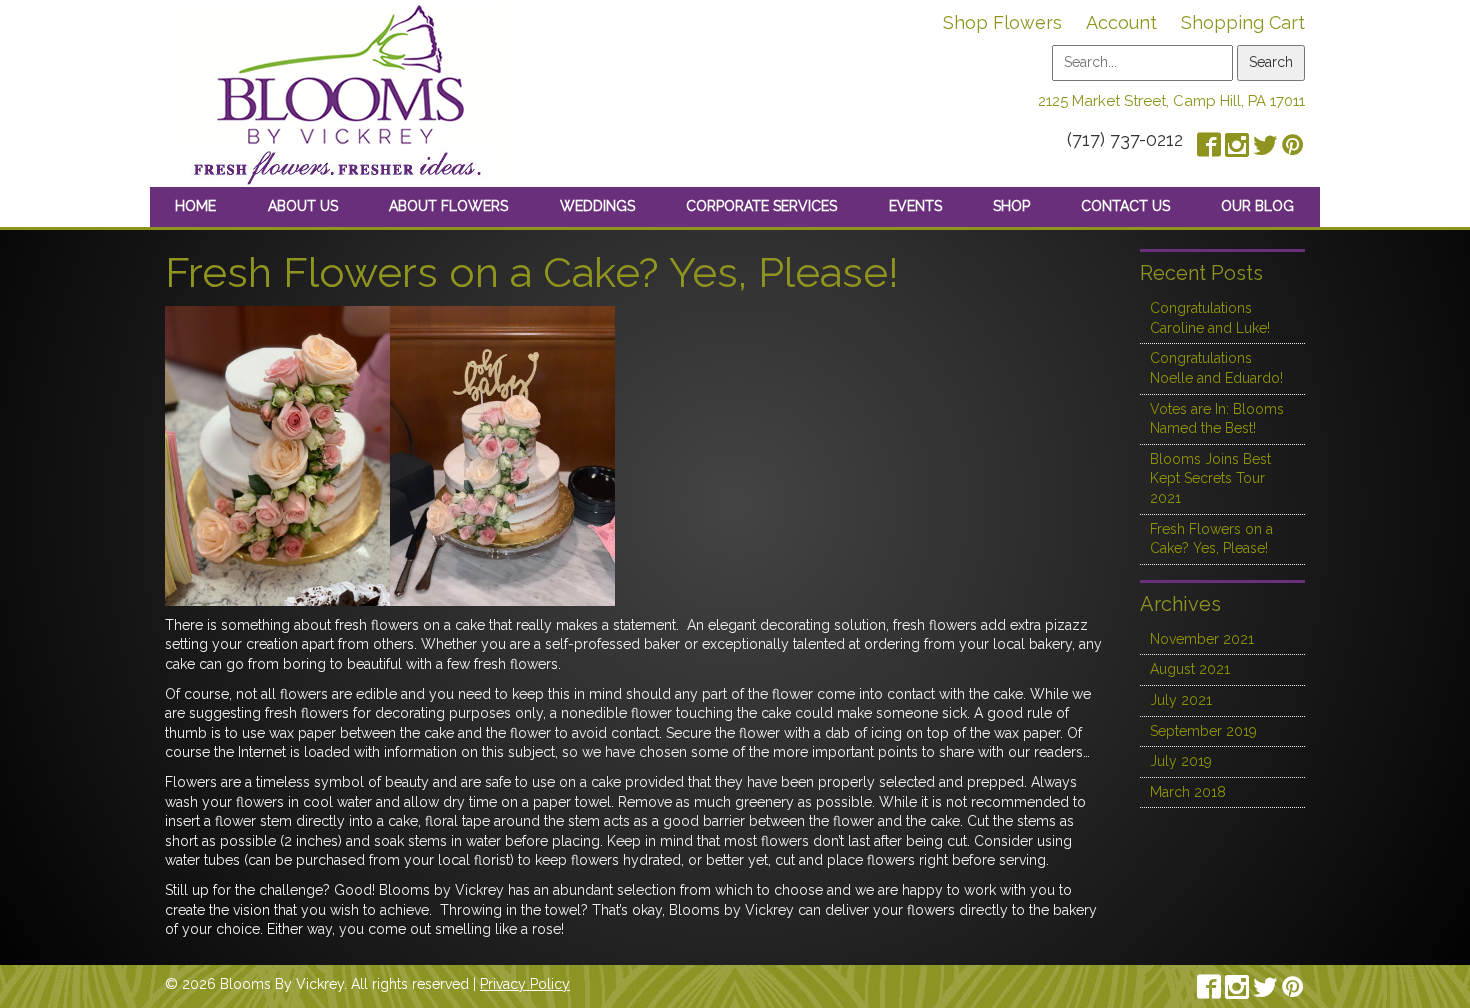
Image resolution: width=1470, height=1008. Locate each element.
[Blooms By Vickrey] (340, 92)
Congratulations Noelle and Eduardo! (1216, 368)
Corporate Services (761, 206)
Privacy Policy (525, 984)
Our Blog (1257, 206)
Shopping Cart (1243, 22)
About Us (303, 206)
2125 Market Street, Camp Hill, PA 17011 (1171, 101)
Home (195, 206)
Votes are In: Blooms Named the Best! (1217, 419)
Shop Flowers (1002, 22)
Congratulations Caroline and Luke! (1210, 318)
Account (1121, 22)
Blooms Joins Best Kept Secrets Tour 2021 (1210, 478)
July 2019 (1181, 761)
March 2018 (1188, 792)
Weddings (597, 206)
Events (915, 206)
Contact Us (1125, 206)
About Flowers (448, 206)
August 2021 (1190, 669)
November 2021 (1202, 639)
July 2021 (1181, 700)
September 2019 (1203, 731)
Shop (1011, 206)
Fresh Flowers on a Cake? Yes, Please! (1211, 539)
